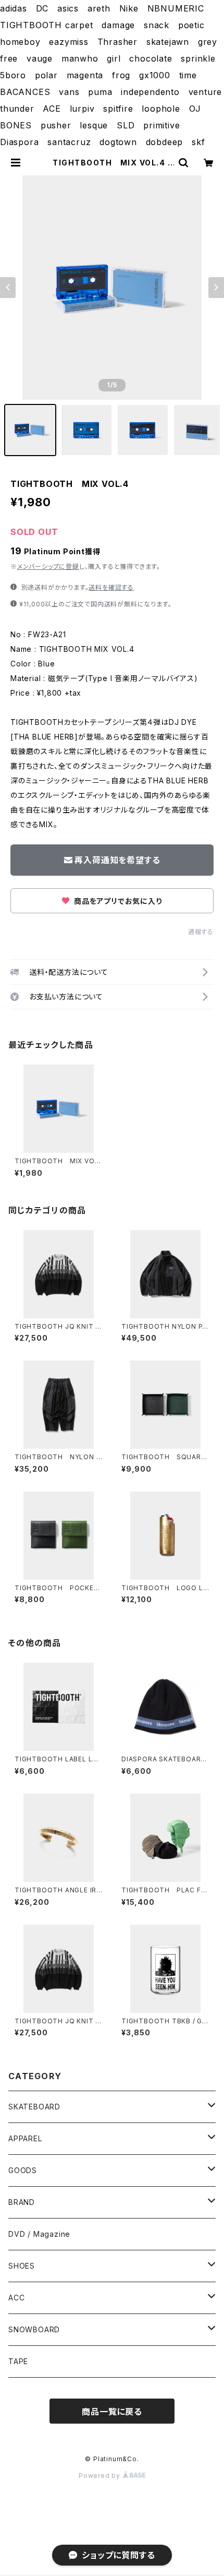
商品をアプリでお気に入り (117, 901)
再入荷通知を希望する (117, 860)
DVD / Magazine (39, 2234)
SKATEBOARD (34, 2107)
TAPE (18, 2361)
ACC (16, 2298)
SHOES (22, 2266)
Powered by (101, 2476)
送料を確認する (111, 587)
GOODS (23, 2170)
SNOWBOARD (34, 2329)
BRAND (22, 2202)
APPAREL (25, 2138)
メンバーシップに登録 (48, 567)
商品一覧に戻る (112, 2412)
